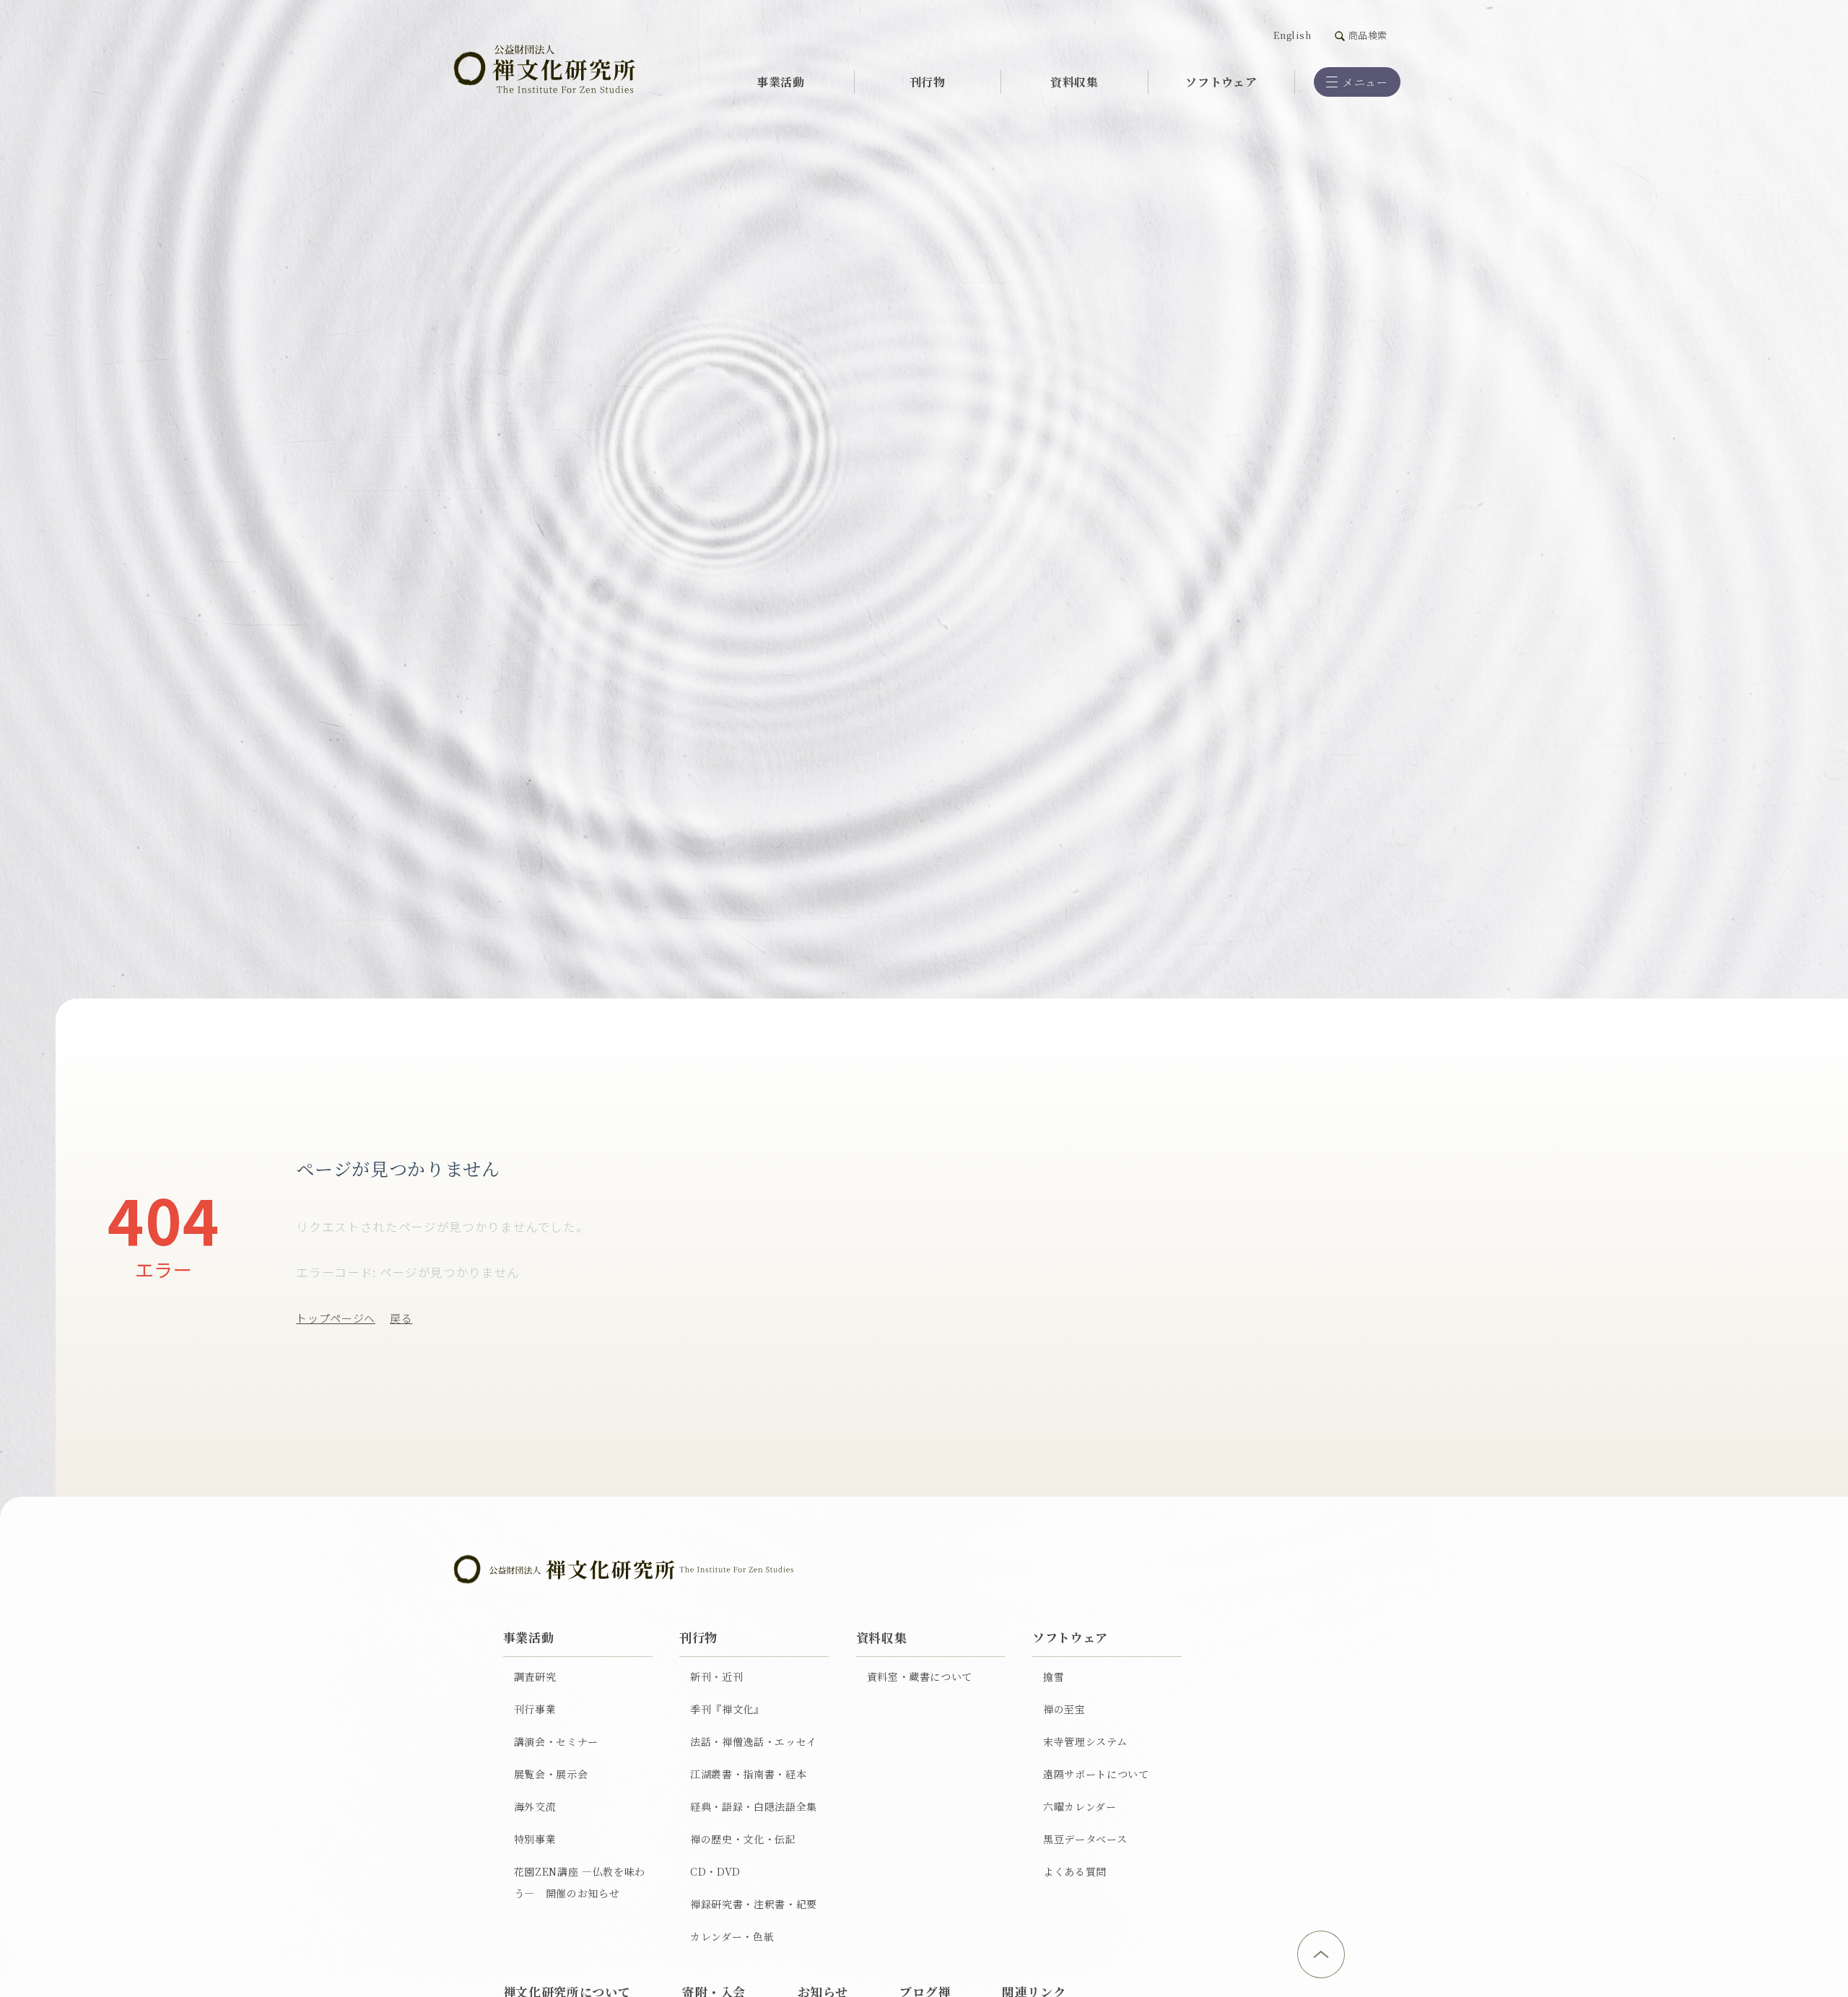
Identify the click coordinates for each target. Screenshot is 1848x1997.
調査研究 (535, 1676)
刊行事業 (535, 1709)
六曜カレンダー (1080, 1806)
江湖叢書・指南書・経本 (748, 1774)
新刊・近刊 (716, 1676)
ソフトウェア (1221, 82)
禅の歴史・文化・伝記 (743, 1839)
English (1293, 35)
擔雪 (1054, 1676)
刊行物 (928, 82)
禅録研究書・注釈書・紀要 (754, 1904)
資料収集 (1075, 82)
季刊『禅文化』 (727, 1709)
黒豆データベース (1085, 1839)
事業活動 (781, 82)
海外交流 (535, 1806)
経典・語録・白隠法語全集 (754, 1806)
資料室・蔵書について (920, 1676)
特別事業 (535, 1839)
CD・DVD (715, 1871)
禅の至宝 (1064, 1709)
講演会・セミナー (556, 1741)
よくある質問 (1075, 1871)
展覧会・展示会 (551, 1774)
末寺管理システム (1085, 1741)
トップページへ (336, 1318)
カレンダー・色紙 (732, 1936)
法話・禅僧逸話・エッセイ (754, 1741)
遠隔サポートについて (1096, 1774)
